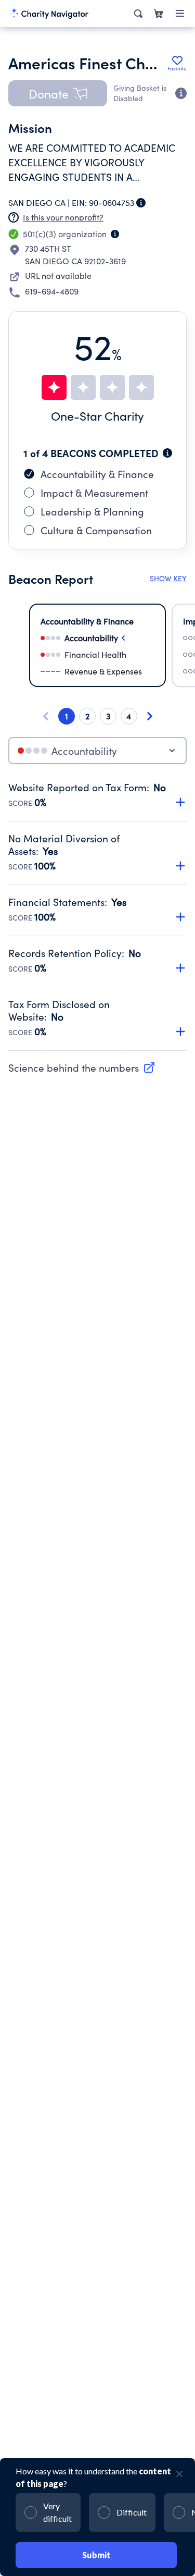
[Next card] (150, 716)
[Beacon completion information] (167, 453)
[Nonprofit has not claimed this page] (14, 217)
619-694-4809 (52, 291)
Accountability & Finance (97, 474)
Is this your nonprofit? (63, 217)
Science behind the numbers (74, 1068)
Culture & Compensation (96, 530)
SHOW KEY (168, 578)
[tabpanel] (97, 916)
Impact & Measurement (94, 493)
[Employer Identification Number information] (141, 203)
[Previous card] (46, 716)
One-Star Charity (97, 416)
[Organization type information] (115, 234)
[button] (58, 93)
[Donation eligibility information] (181, 93)
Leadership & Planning (92, 511)
